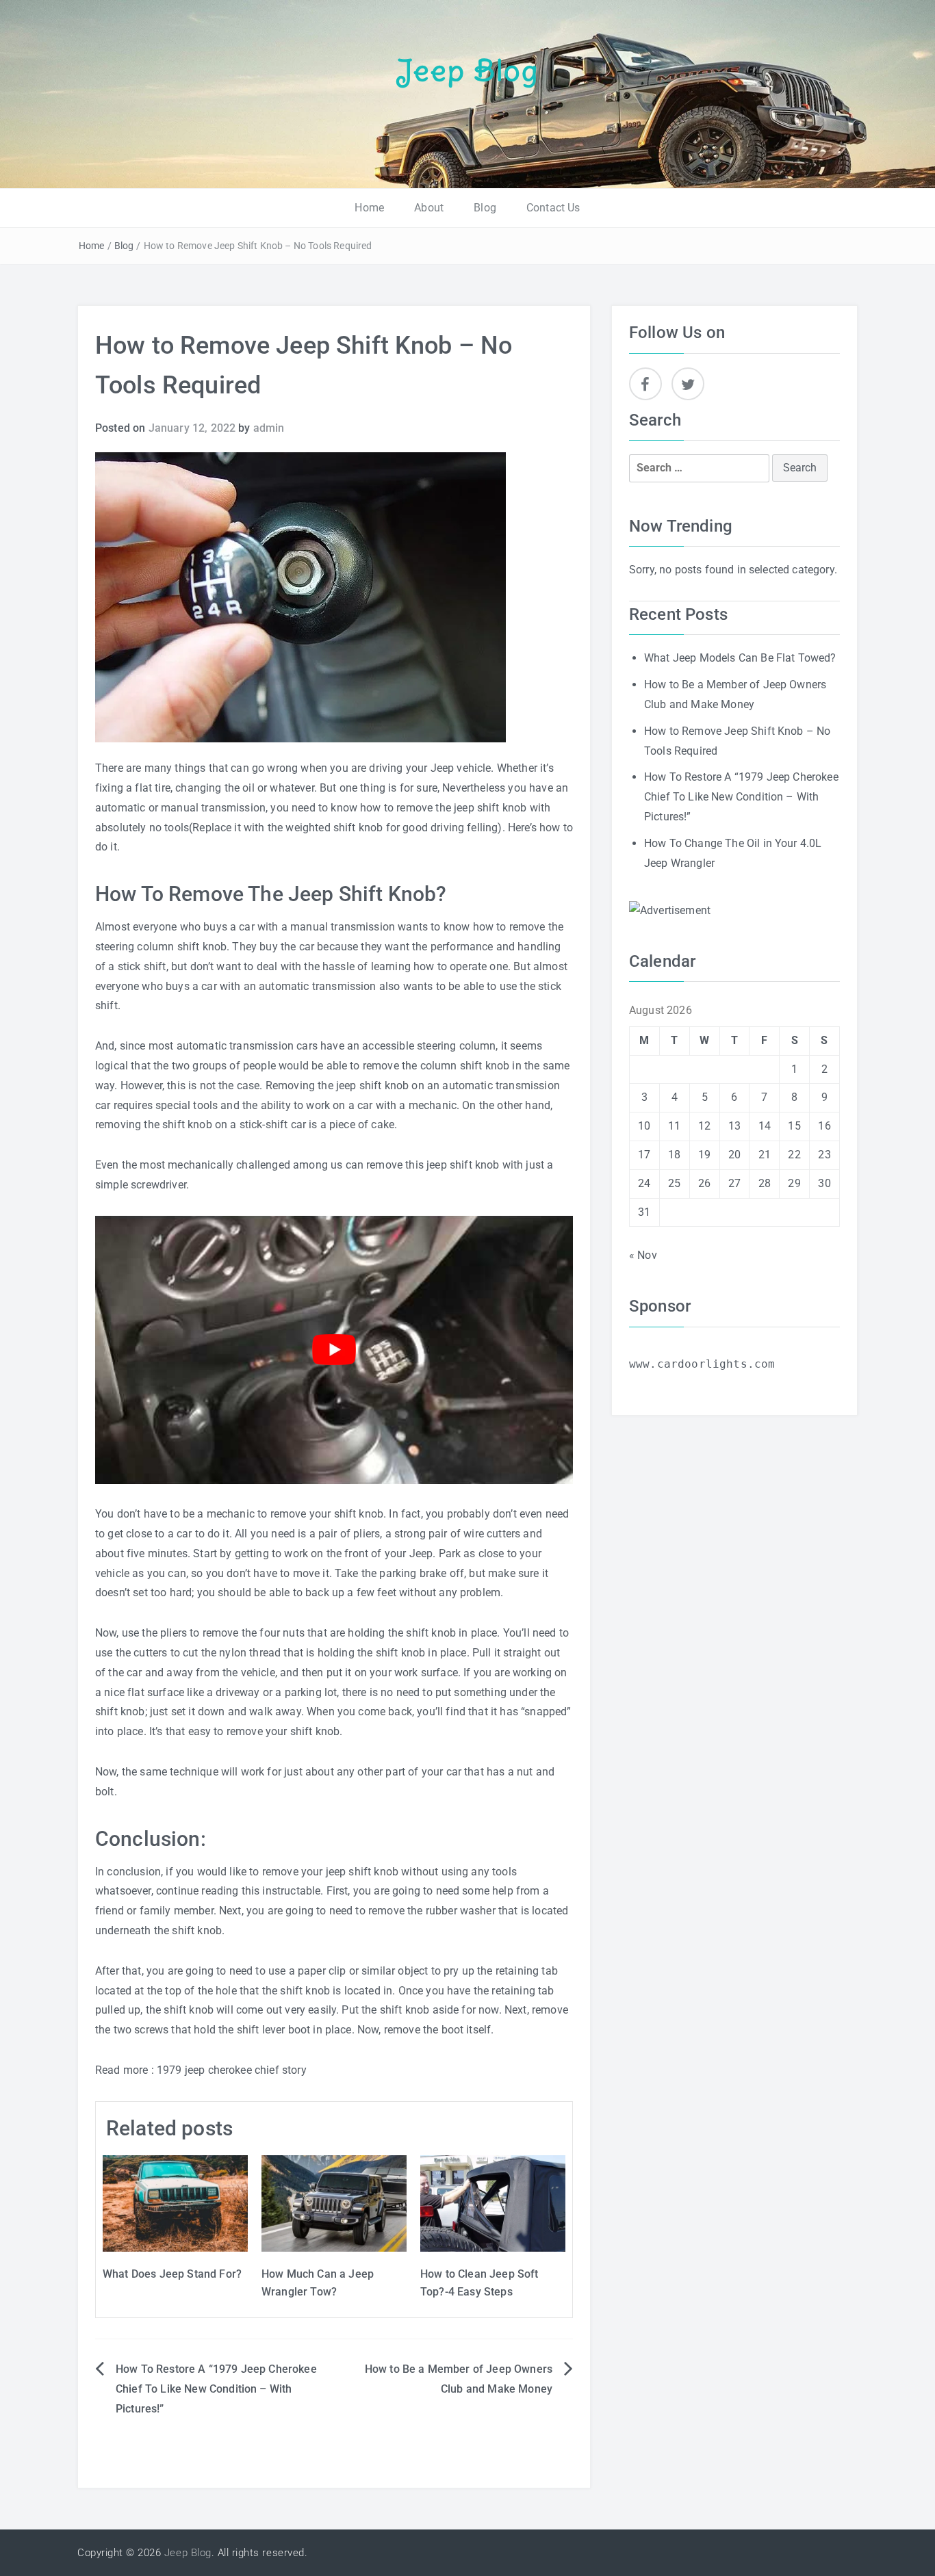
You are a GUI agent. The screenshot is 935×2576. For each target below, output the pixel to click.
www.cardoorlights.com (702, 1364)
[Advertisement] (670, 910)
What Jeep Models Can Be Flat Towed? (740, 658)
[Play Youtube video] (334, 1350)
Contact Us (553, 208)
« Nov (643, 1255)
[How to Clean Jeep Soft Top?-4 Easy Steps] (493, 2203)
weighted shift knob (334, 828)
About (429, 208)
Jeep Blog (468, 70)
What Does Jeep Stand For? (172, 2274)
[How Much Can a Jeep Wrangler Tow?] (334, 2203)
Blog (485, 208)
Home (369, 208)
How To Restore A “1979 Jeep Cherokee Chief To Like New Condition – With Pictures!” (216, 2389)
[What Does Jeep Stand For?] (175, 2203)
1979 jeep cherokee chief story (233, 2070)
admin (269, 428)
